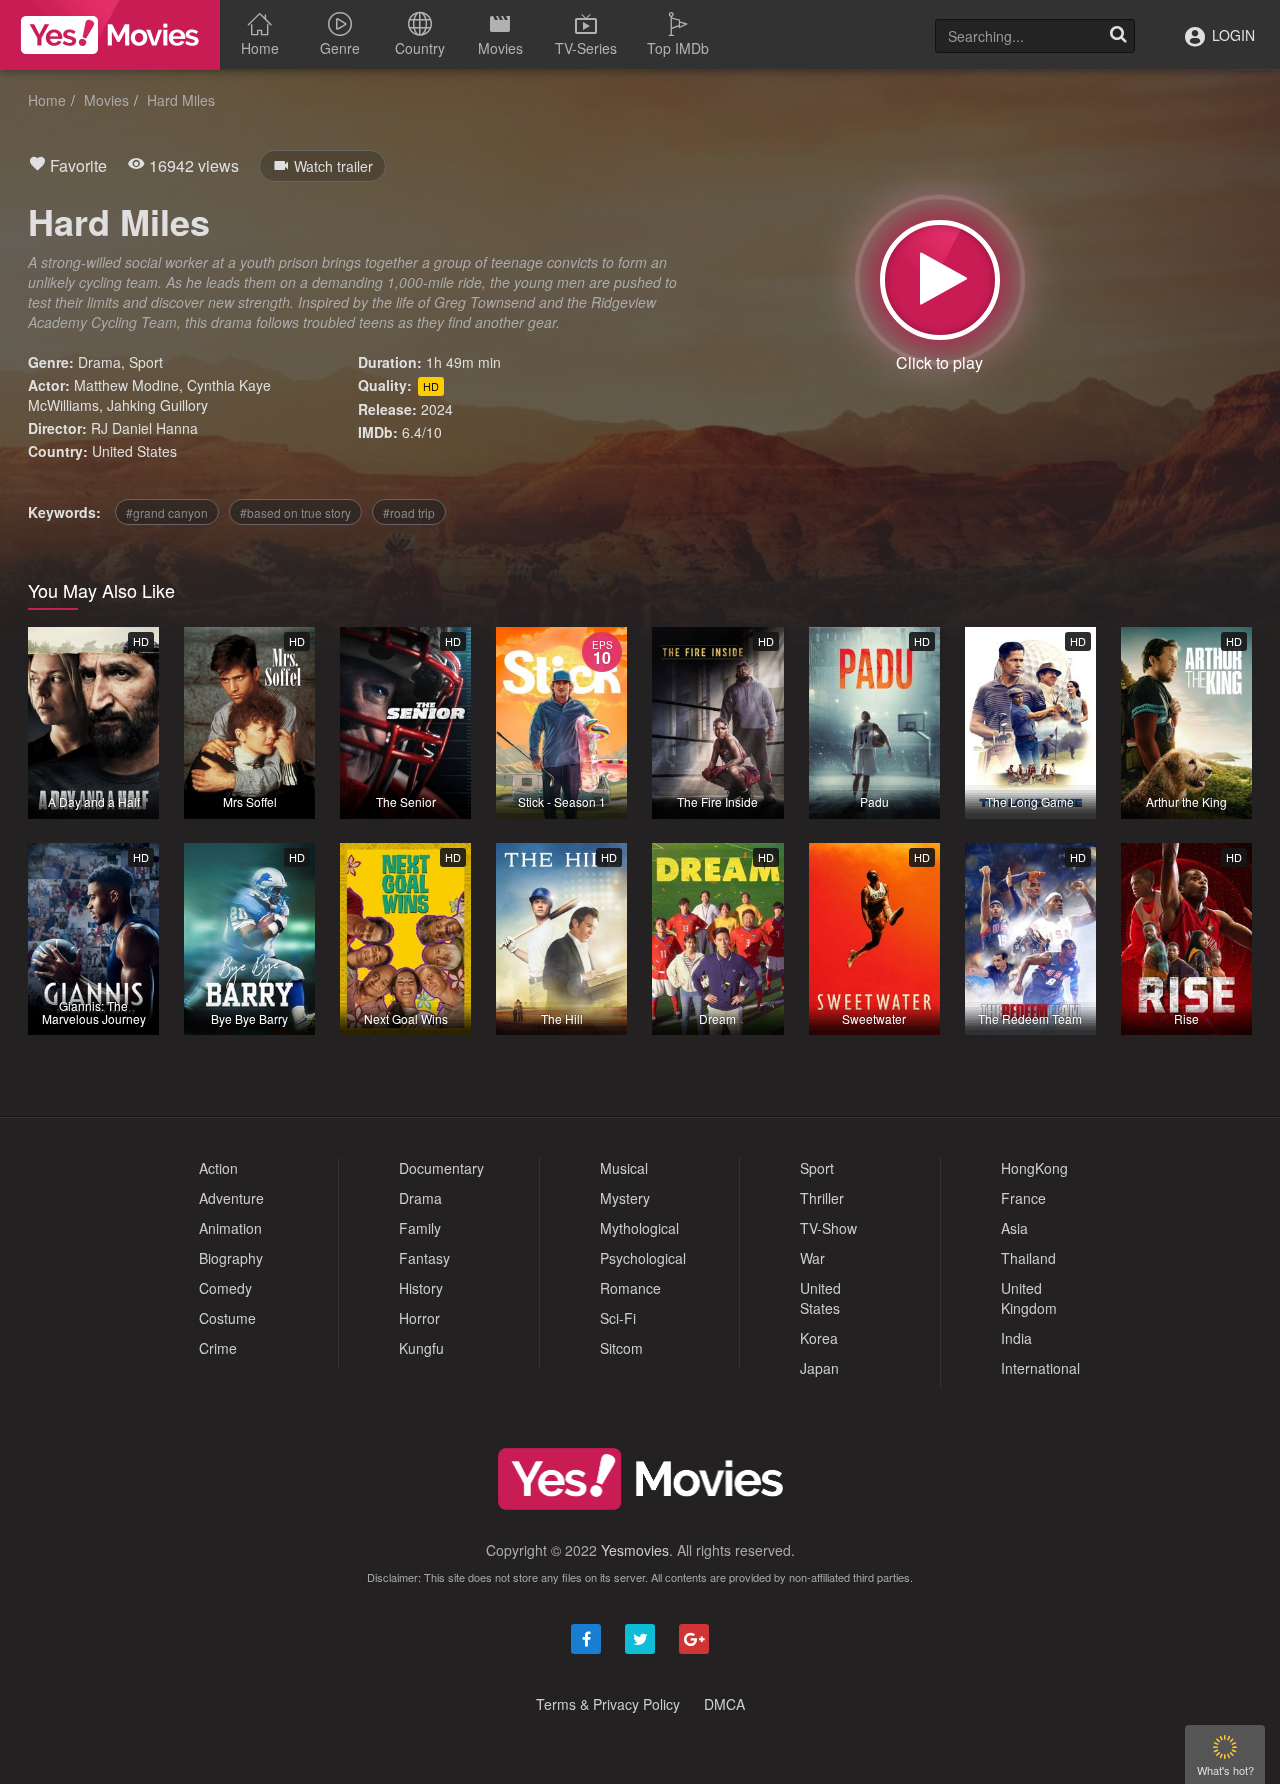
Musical (624, 1168)
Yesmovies (635, 1550)
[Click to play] (940, 280)
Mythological (639, 1228)
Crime (218, 1348)
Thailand (1028, 1258)
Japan (819, 1368)
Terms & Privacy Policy (608, 1704)
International (1040, 1368)
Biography (231, 1258)
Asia (1014, 1228)
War (812, 1258)
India (1016, 1338)
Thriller (822, 1198)
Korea (819, 1338)
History (421, 1288)
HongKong (1034, 1168)
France (1023, 1198)
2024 (437, 409)
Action (218, 1168)
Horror (419, 1318)
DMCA (724, 1704)
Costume (227, 1318)
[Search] (1118, 36)
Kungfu (421, 1348)
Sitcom (621, 1348)
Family (420, 1228)
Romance (630, 1288)
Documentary (441, 1168)
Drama (99, 362)
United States (134, 451)
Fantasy (424, 1258)
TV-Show (828, 1228)
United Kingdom (1029, 1298)
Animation (230, 1228)
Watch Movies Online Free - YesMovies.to (110, 35)
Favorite (76, 165)
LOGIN (1231, 35)
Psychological (643, 1258)
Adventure (231, 1198)
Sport (146, 362)
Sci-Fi (618, 1318)
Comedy (225, 1288)
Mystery (625, 1198)
